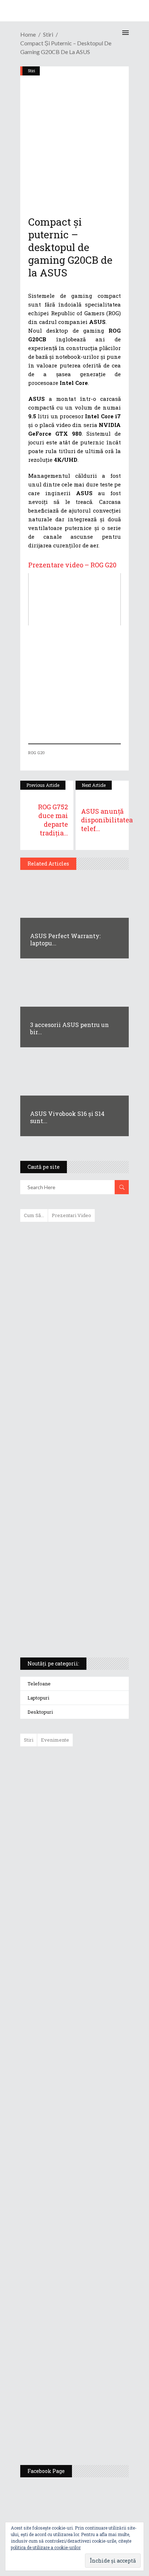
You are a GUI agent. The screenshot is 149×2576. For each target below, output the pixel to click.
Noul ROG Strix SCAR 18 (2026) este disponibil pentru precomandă (91, 1872)
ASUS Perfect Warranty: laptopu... (65, 939)
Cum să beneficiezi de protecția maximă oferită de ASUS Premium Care (74, 1304)
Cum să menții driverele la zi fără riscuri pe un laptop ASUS (73, 1408)
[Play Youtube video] (74, 599)
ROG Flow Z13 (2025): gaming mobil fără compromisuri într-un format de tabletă (73, 1518)
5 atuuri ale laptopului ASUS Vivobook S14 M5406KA (68, 1591)
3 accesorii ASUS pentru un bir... (69, 1028)
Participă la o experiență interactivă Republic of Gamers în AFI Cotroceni (90, 2317)
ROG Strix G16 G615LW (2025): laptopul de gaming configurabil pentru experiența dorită (73, 1480)
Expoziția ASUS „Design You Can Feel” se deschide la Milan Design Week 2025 (93, 2425)
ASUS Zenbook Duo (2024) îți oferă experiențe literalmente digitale (74, 1239)
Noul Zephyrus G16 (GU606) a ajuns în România (95, 1827)
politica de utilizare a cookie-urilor (46, 2547)
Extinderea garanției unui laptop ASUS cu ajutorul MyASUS (74, 1377)
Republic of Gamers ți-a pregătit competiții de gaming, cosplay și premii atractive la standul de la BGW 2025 (95, 2246)
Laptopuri (38, 1698)
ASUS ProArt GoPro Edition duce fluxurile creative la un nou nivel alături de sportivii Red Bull (96, 1778)
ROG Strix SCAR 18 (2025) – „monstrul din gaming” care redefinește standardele (66, 1625)
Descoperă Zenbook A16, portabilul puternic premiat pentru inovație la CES (66, 1442)
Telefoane (39, 1684)
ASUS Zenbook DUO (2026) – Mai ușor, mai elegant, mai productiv (94, 2034)
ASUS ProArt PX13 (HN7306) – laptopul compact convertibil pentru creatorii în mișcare (68, 1556)
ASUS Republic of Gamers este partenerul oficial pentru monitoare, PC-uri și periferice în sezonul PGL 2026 (95, 2172)
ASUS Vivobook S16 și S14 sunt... (67, 1117)
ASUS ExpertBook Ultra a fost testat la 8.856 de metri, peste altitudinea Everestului (95, 1925)
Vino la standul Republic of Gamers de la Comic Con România (92, 2373)
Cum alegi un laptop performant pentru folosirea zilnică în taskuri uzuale (73, 1342)
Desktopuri (40, 1712)
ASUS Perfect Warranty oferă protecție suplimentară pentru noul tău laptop (92, 1981)
